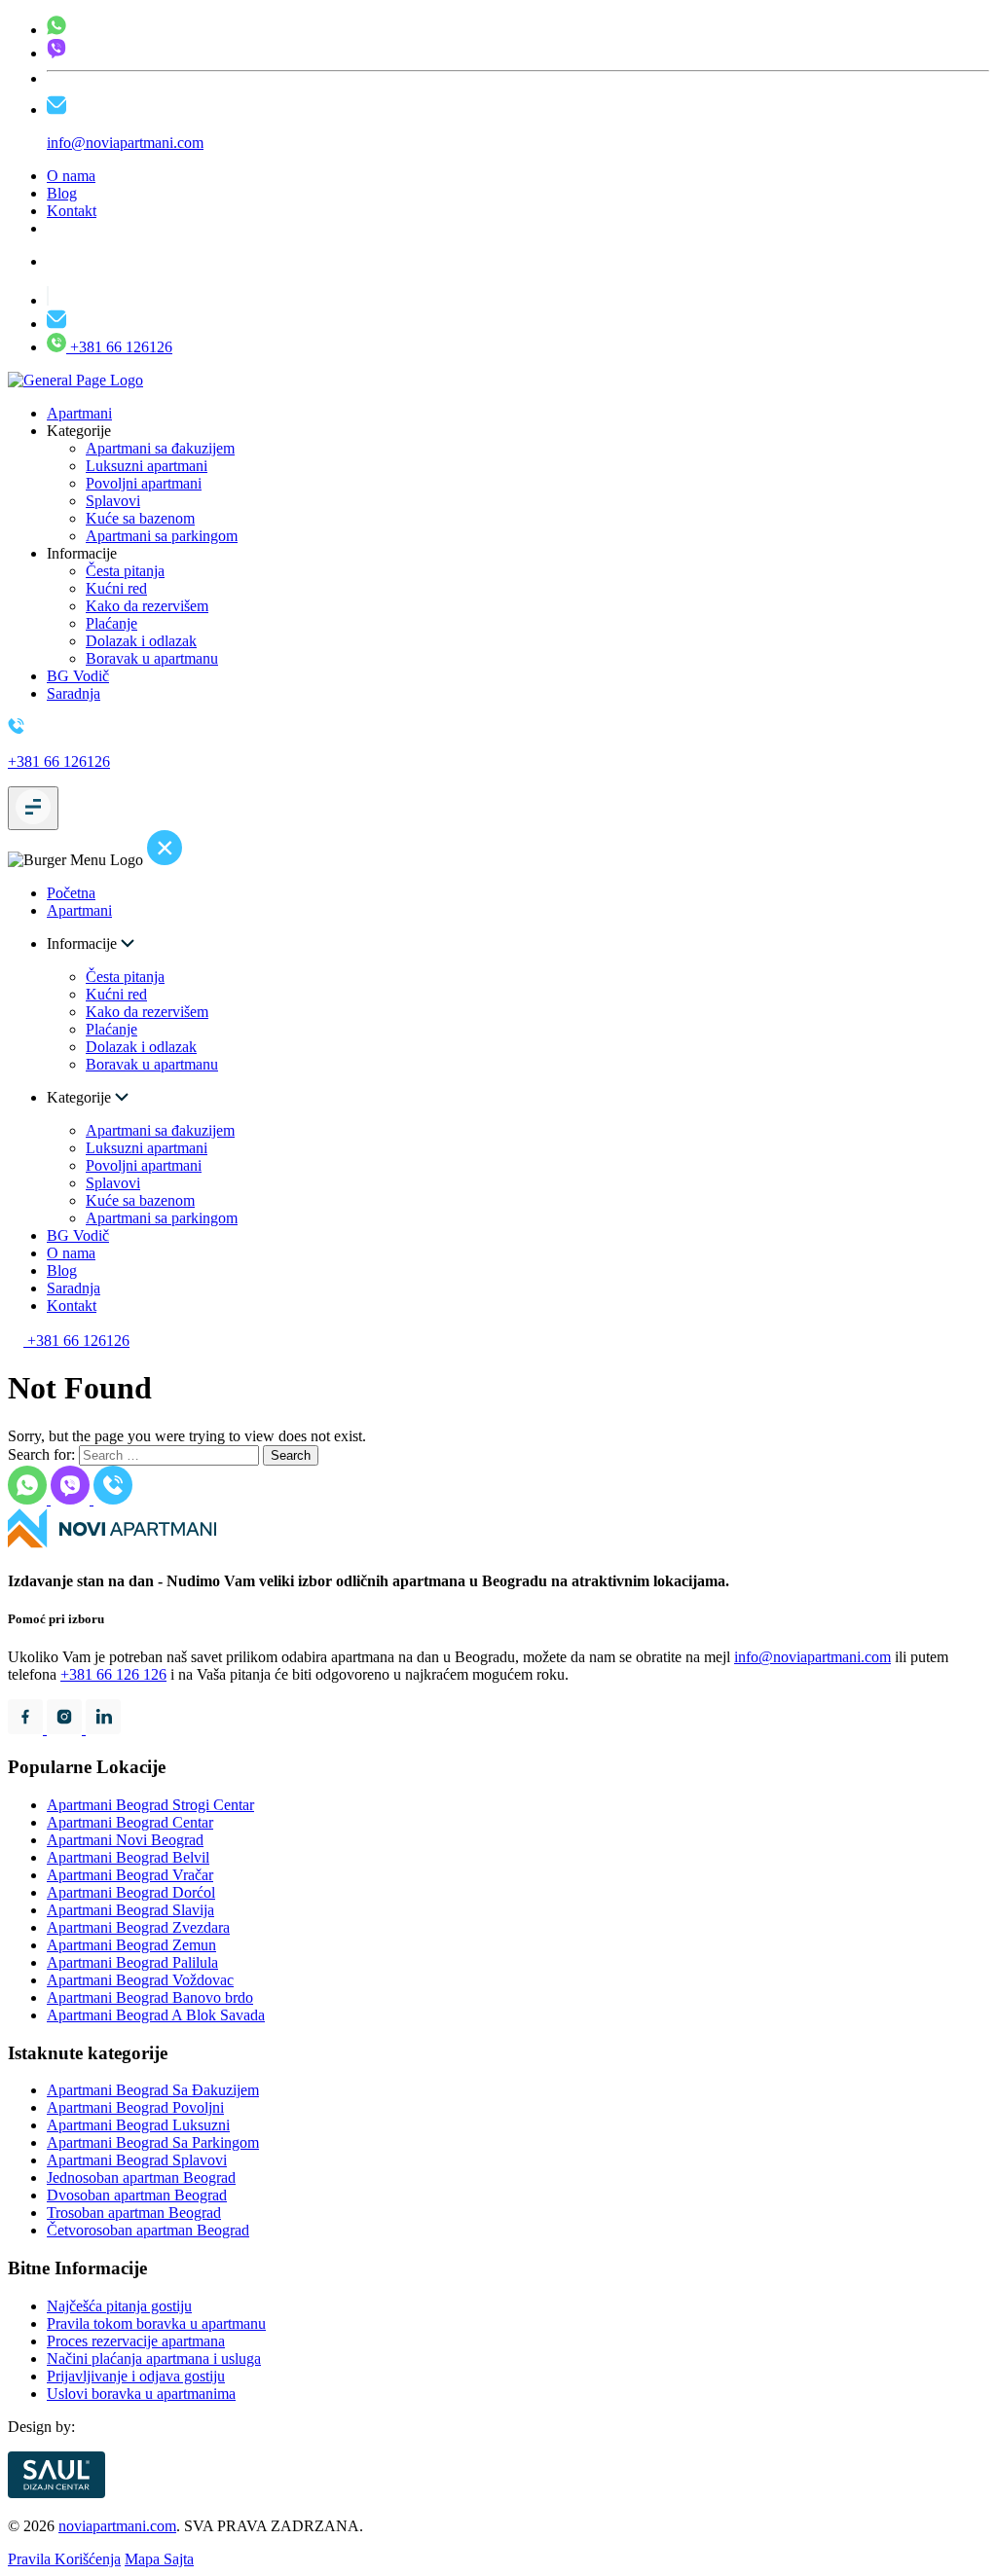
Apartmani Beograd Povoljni (135, 2107)
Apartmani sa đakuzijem (160, 448)
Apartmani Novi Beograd (125, 1840)
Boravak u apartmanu (152, 658)
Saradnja (74, 693)
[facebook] (27, 1729)
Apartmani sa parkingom (162, 536)
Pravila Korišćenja (64, 2559)
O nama (71, 176)
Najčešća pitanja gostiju (119, 2306)
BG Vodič (78, 676)
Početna (71, 893)
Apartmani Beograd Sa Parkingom (153, 2142)
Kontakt (72, 211)
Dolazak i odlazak (141, 641)
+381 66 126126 (119, 347)
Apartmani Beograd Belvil (128, 1857)
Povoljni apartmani (144, 483)
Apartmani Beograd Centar (130, 1822)
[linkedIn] (103, 1729)
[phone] (56, 30)
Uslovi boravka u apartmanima (141, 2394)
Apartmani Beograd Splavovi (137, 2160)
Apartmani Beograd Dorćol (131, 1892)
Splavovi (113, 501)
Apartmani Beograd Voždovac (140, 1980)
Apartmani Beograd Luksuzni (138, 2125)
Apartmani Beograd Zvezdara (138, 1927)
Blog (62, 193)
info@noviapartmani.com (812, 1657)
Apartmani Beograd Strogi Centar (150, 1805)
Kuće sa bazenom (140, 518)
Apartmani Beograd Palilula (132, 1962)
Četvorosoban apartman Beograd (148, 2230)
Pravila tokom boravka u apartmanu (156, 2323)
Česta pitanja (125, 571)
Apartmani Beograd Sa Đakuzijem (153, 2090)
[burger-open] (33, 808)
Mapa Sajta (159, 2559)
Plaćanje (111, 623)
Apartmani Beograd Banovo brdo (150, 1997)
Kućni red (116, 588)
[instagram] (66, 1729)
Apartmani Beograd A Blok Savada (156, 2015)
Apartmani (79, 413)
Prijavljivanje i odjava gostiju (136, 2376)
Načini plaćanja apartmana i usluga (154, 2358)
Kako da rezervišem (147, 606)
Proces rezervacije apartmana (136, 2341)
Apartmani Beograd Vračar (130, 1875)
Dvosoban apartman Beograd (137, 2195)
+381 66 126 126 (113, 1674)
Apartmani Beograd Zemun (131, 1945)
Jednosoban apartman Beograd (141, 2177)
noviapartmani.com (117, 2526)
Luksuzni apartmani (147, 466)
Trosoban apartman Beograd (134, 2213)
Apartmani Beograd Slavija (130, 1910)
